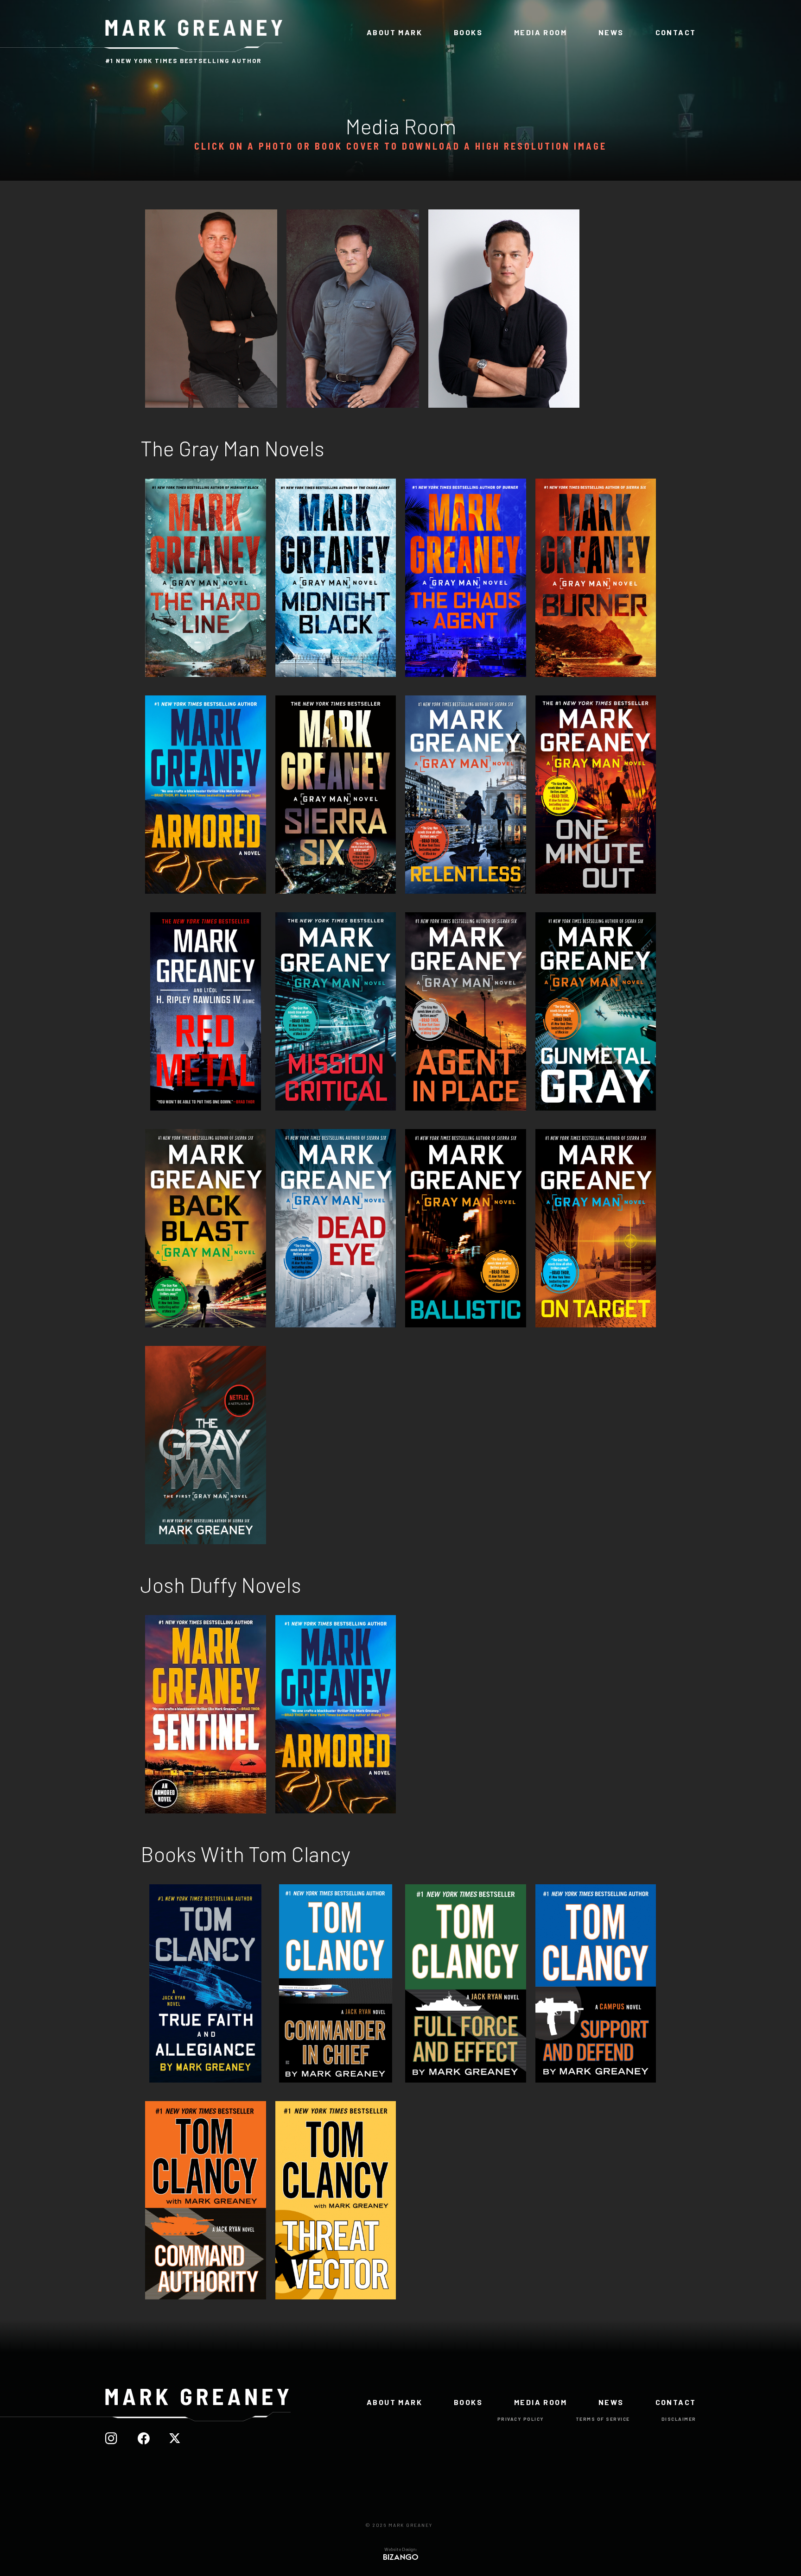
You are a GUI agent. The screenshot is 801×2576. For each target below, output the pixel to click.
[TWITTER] (179, 2439)
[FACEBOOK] (149, 2439)
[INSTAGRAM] (117, 2439)
